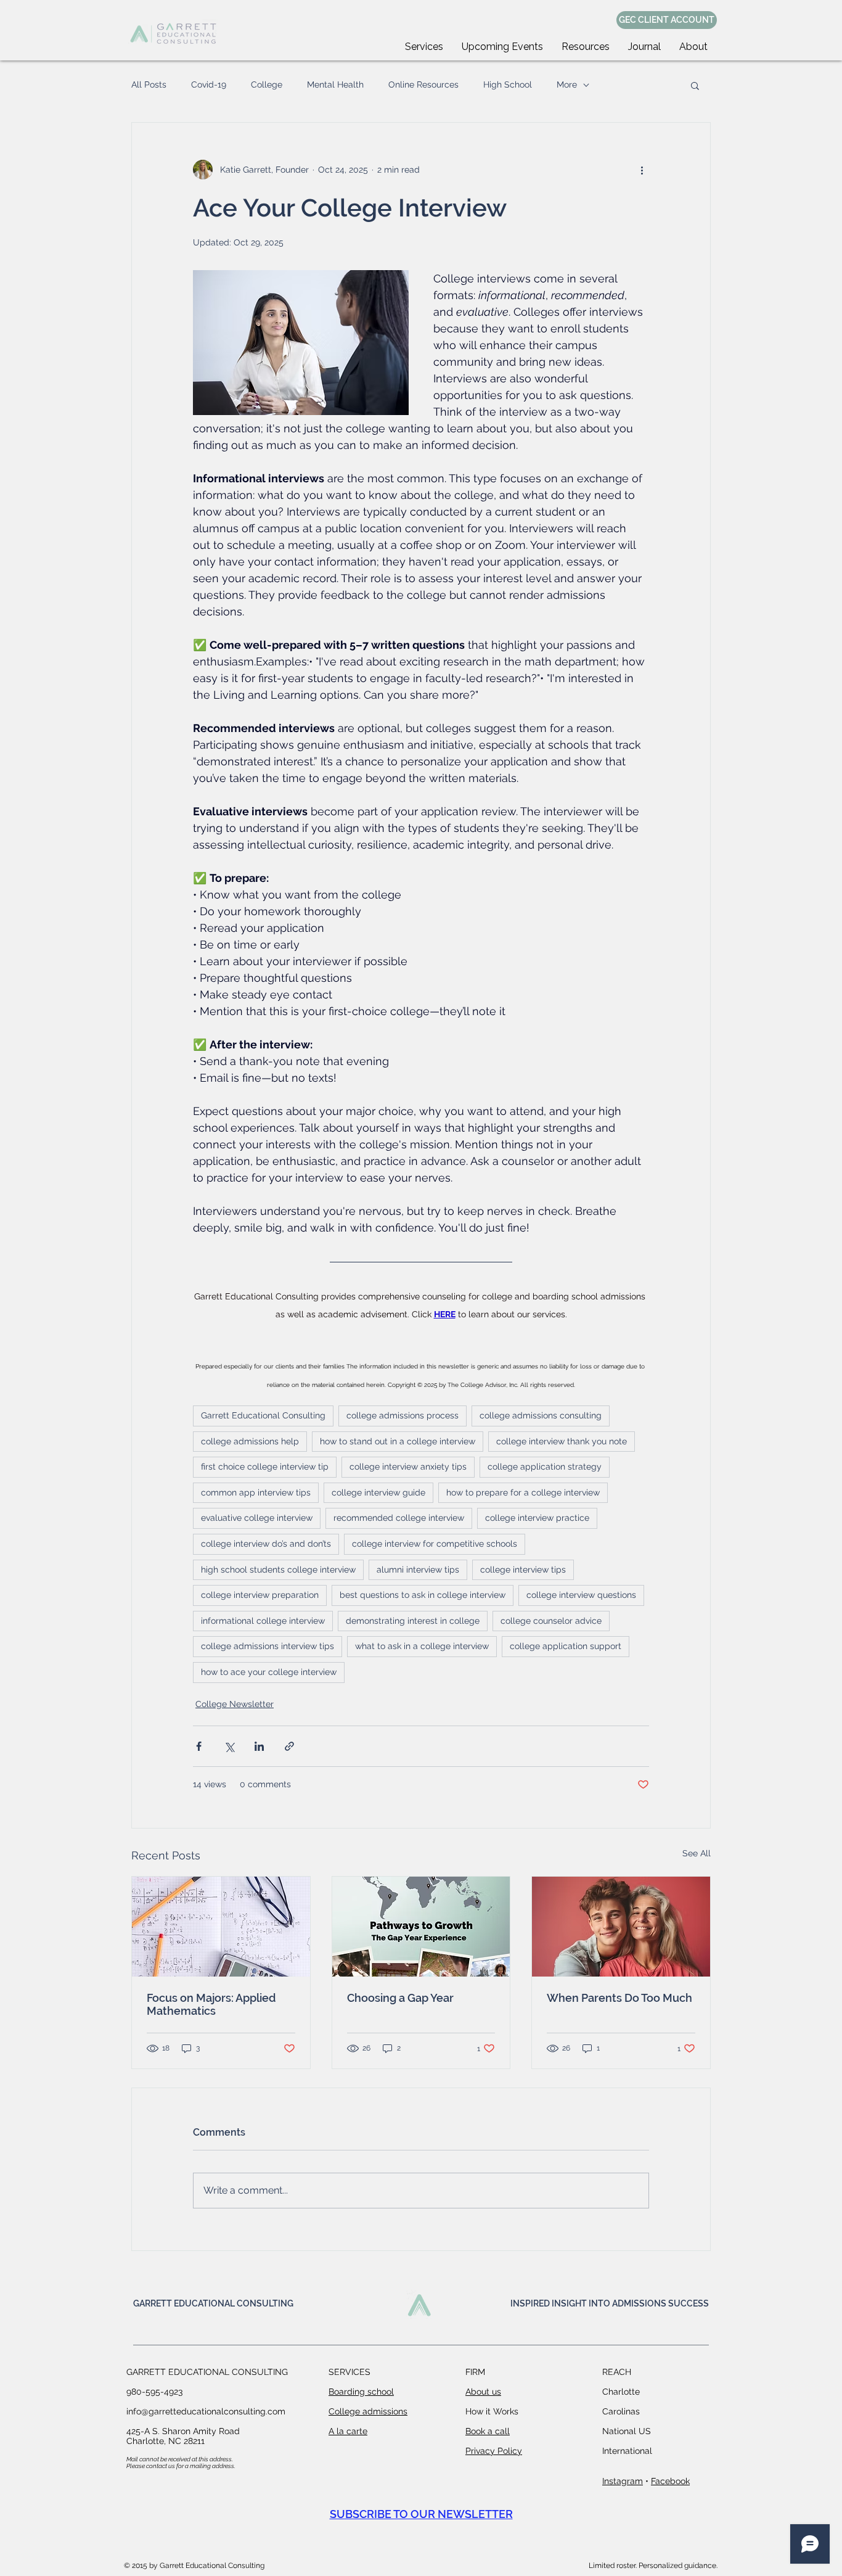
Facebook (670, 2481)
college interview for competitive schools (435, 1544)
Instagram (623, 2481)
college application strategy (545, 1467)
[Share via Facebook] (199, 1746)
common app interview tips (256, 1492)
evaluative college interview (257, 1518)
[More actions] (642, 170)
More (567, 84)
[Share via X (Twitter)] (229, 1746)
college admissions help (250, 1441)
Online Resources (423, 84)
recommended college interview (399, 1518)
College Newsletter (235, 1704)
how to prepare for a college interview (523, 1492)
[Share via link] (289, 1746)
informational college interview (263, 1621)
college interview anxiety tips (408, 1467)
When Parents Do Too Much (619, 1998)
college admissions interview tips (268, 1646)
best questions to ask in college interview (423, 1595)
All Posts (149, 84)
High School (508, 84)
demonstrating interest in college (413, 1621)
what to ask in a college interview (422, 1646)
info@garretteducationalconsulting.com (206, 2411)
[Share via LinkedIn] (259, 1746)
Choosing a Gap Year (400, 1998)
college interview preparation (260, 1595)
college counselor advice (551, 1621)
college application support (566, 1646)
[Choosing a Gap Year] (421, 1927)
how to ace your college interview (269, 1672)
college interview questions (581, 1595)
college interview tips (523, 1570)
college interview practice (537, 1518)
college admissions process (403, 1415)
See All (697, 1853)
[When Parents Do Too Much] (621, 1927)
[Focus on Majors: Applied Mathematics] (221, 1927)
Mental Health (335, 84)
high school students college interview (278, 1570)
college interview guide (378, 1492)
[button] (424, 47)
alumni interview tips (418, 1570)
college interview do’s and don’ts (266, 1544)
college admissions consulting (541, 1415)
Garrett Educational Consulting (263, 1415)
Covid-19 (209, 84)
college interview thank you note (562, 1441)
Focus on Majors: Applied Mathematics (211, 2004)
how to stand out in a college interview (398, 1441)
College (267, 84)
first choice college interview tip (265, 1467)
